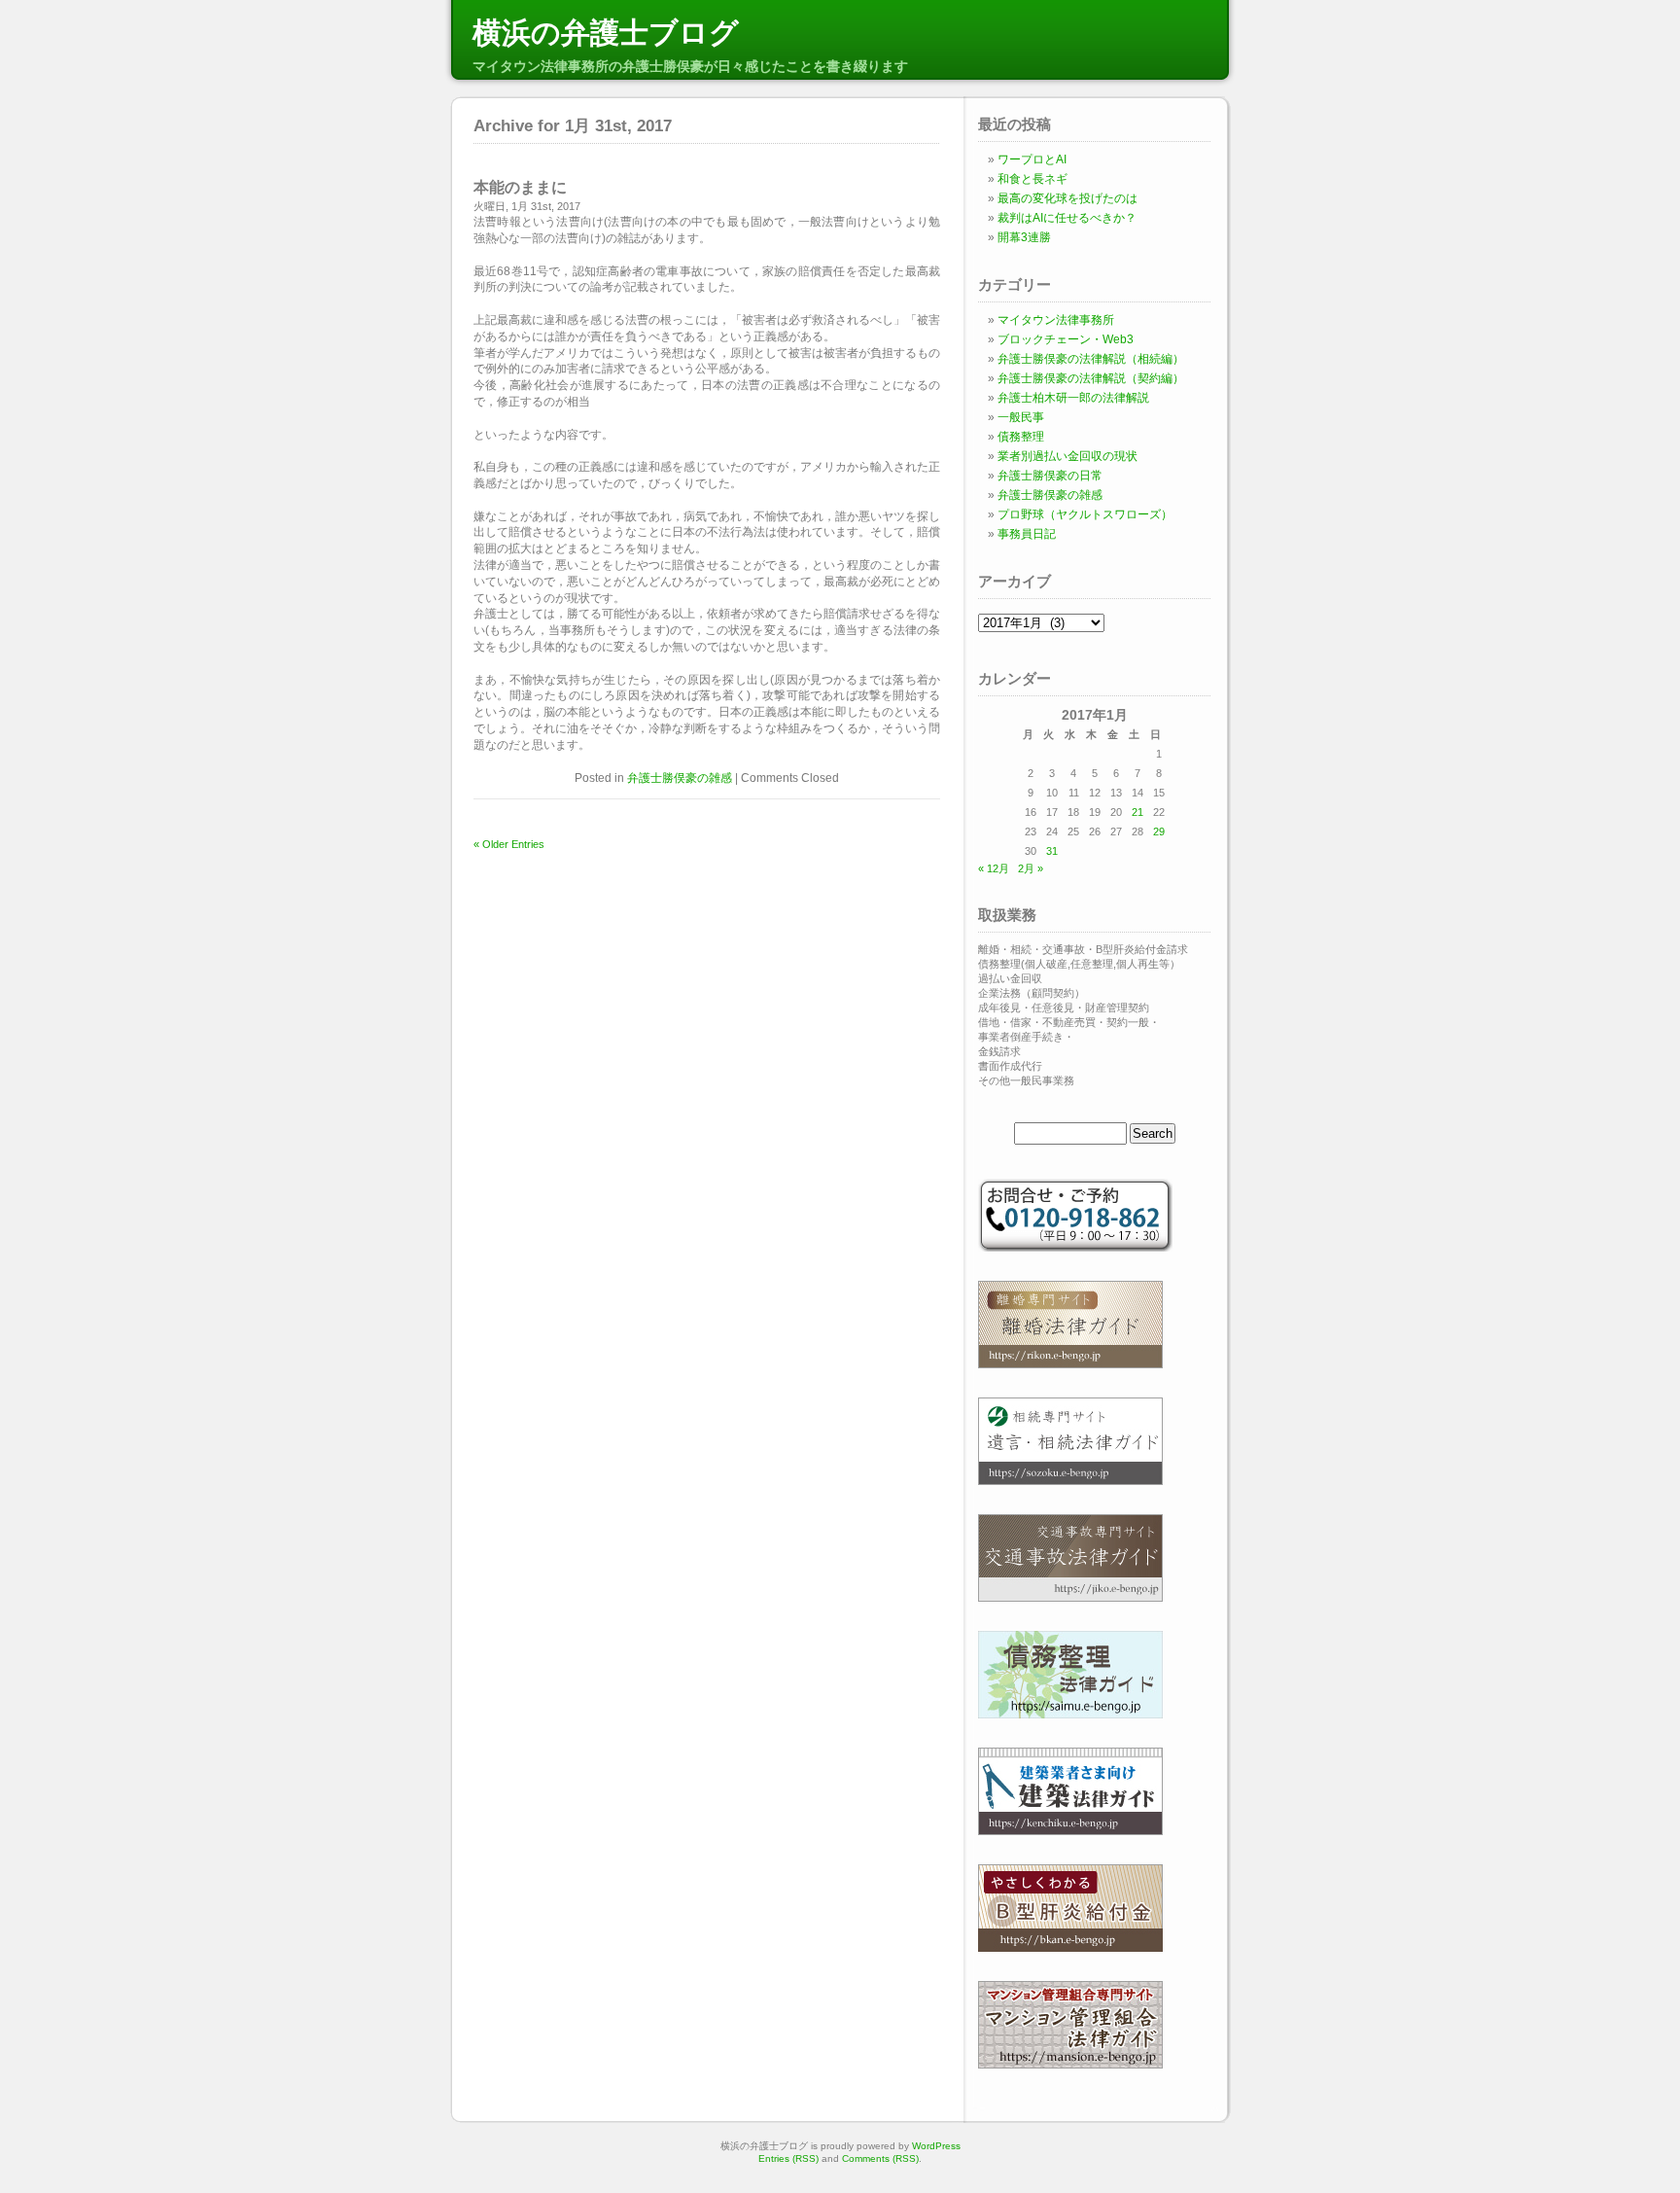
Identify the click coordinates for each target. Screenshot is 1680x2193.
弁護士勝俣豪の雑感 (680, 778)
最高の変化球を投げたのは (1067, 198)
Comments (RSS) (880, 2158)
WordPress (936, 2146)
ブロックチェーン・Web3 (1066, 339)
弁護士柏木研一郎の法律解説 (1073, 398)
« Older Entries (509, 844)
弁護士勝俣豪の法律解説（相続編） (1091, 359)
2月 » (1031, 868)
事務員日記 (1027, 534)
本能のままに (520, 187)
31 (1052, 851)
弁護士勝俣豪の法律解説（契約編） (1091, 378)
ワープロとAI (1032, 159)
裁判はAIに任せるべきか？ (1067, 218)
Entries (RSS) (788, 2158)
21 (1137, 812)
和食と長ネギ (1032, 179)
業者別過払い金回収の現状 (1067, 456)
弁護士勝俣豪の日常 (1050, 476)
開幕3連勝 (1024, 237)
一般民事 (1021, 417)
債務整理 (1021, 437)
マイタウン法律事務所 (1056, 320)
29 (1159, 831)
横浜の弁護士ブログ (606, 33)
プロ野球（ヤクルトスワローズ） (1085, 514)
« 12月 (994, 868)
